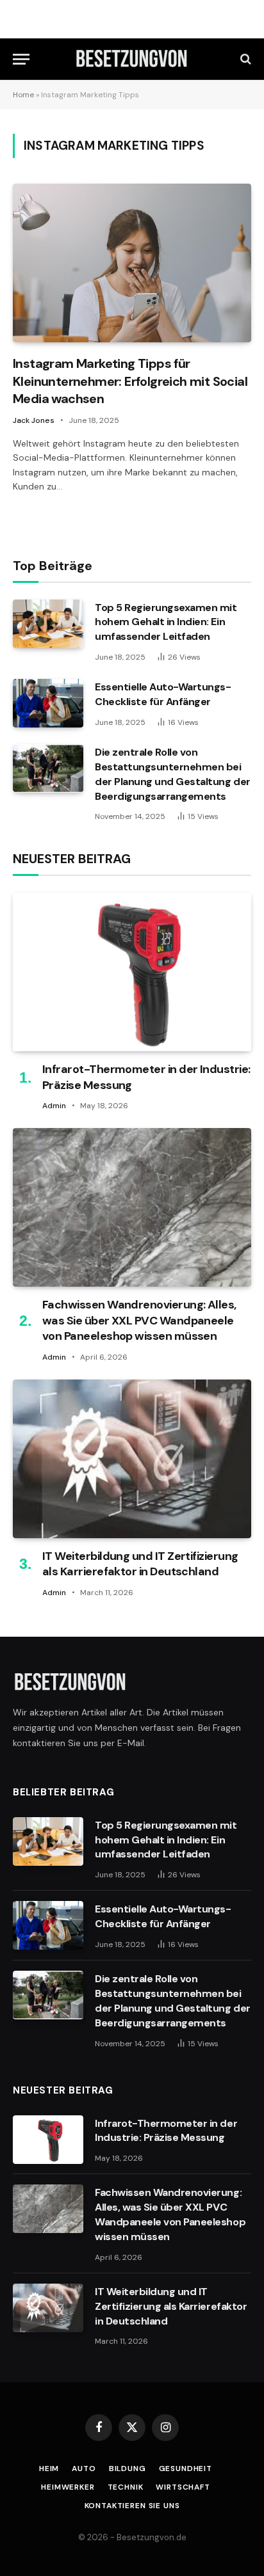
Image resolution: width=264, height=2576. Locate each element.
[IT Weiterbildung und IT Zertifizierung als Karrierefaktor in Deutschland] (132, 1459)
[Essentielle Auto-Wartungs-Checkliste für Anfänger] (48, 703)
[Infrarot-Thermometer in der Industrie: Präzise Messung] (132, 972)
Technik (126, 2487)
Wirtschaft (183, 2487)
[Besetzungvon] (132, 59)
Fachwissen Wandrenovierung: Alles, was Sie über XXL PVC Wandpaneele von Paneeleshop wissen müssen (139, 1320)
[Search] (244, 59)
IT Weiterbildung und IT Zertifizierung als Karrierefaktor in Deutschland (140, 1564)
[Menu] (21, 59)
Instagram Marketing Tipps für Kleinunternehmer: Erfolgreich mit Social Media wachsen (130, 381)
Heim (49, 2469)
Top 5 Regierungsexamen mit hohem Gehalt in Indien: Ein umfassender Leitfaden (166, 622)
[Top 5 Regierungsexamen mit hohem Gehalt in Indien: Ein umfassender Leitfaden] (48, 624)
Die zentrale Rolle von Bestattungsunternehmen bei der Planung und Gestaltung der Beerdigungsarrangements (173, 774)
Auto (84, 2469)
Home (23, 95)
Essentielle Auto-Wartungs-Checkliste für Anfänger (163, 694)
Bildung (128, 2469)
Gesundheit (186, 2469)
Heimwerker (68, 2487)
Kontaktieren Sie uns (132, 2506)
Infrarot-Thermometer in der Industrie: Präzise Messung (166, 2131)
